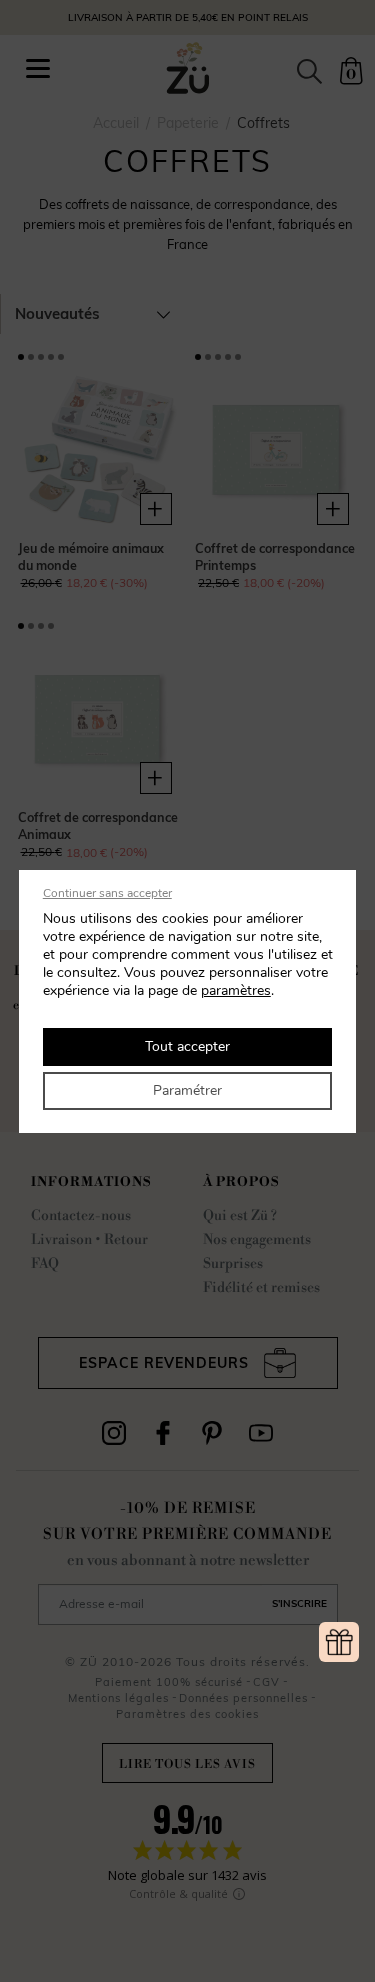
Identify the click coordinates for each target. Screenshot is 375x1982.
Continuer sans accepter (107, 893)
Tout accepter (187, 1046)
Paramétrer (187, 1090)
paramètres (236, 991)
